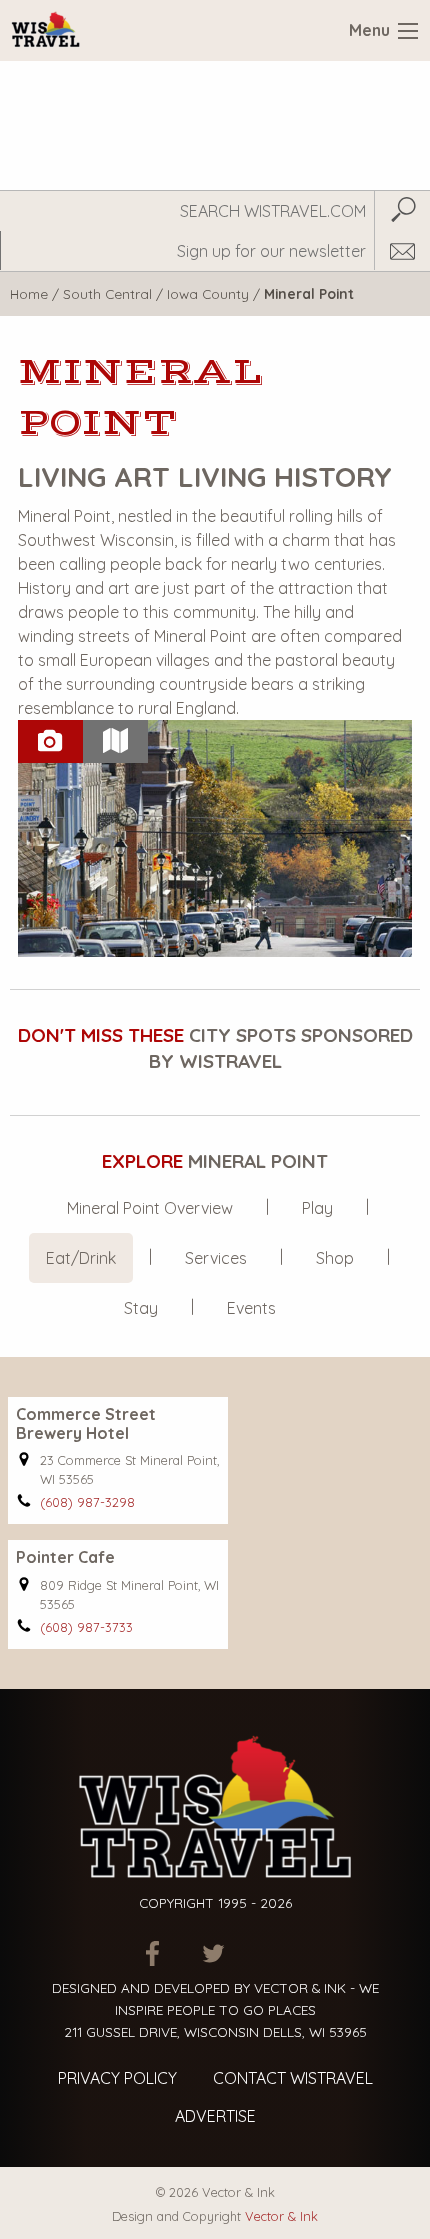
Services (216, 1258)
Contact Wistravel (293, 2078)
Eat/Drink (81, 1258)
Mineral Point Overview (150, 1208)
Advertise (215, 2116)
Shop (335, 1258)
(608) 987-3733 (86, 1627)
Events (251, 1308)
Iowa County (208, 293)
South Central (107, 293)
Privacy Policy (117, 2078)
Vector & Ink (281, 2216)
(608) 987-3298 (87, 1502)
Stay (141, 1308)
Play (317, 1208)
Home (29, 293)
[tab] (50, 741)
